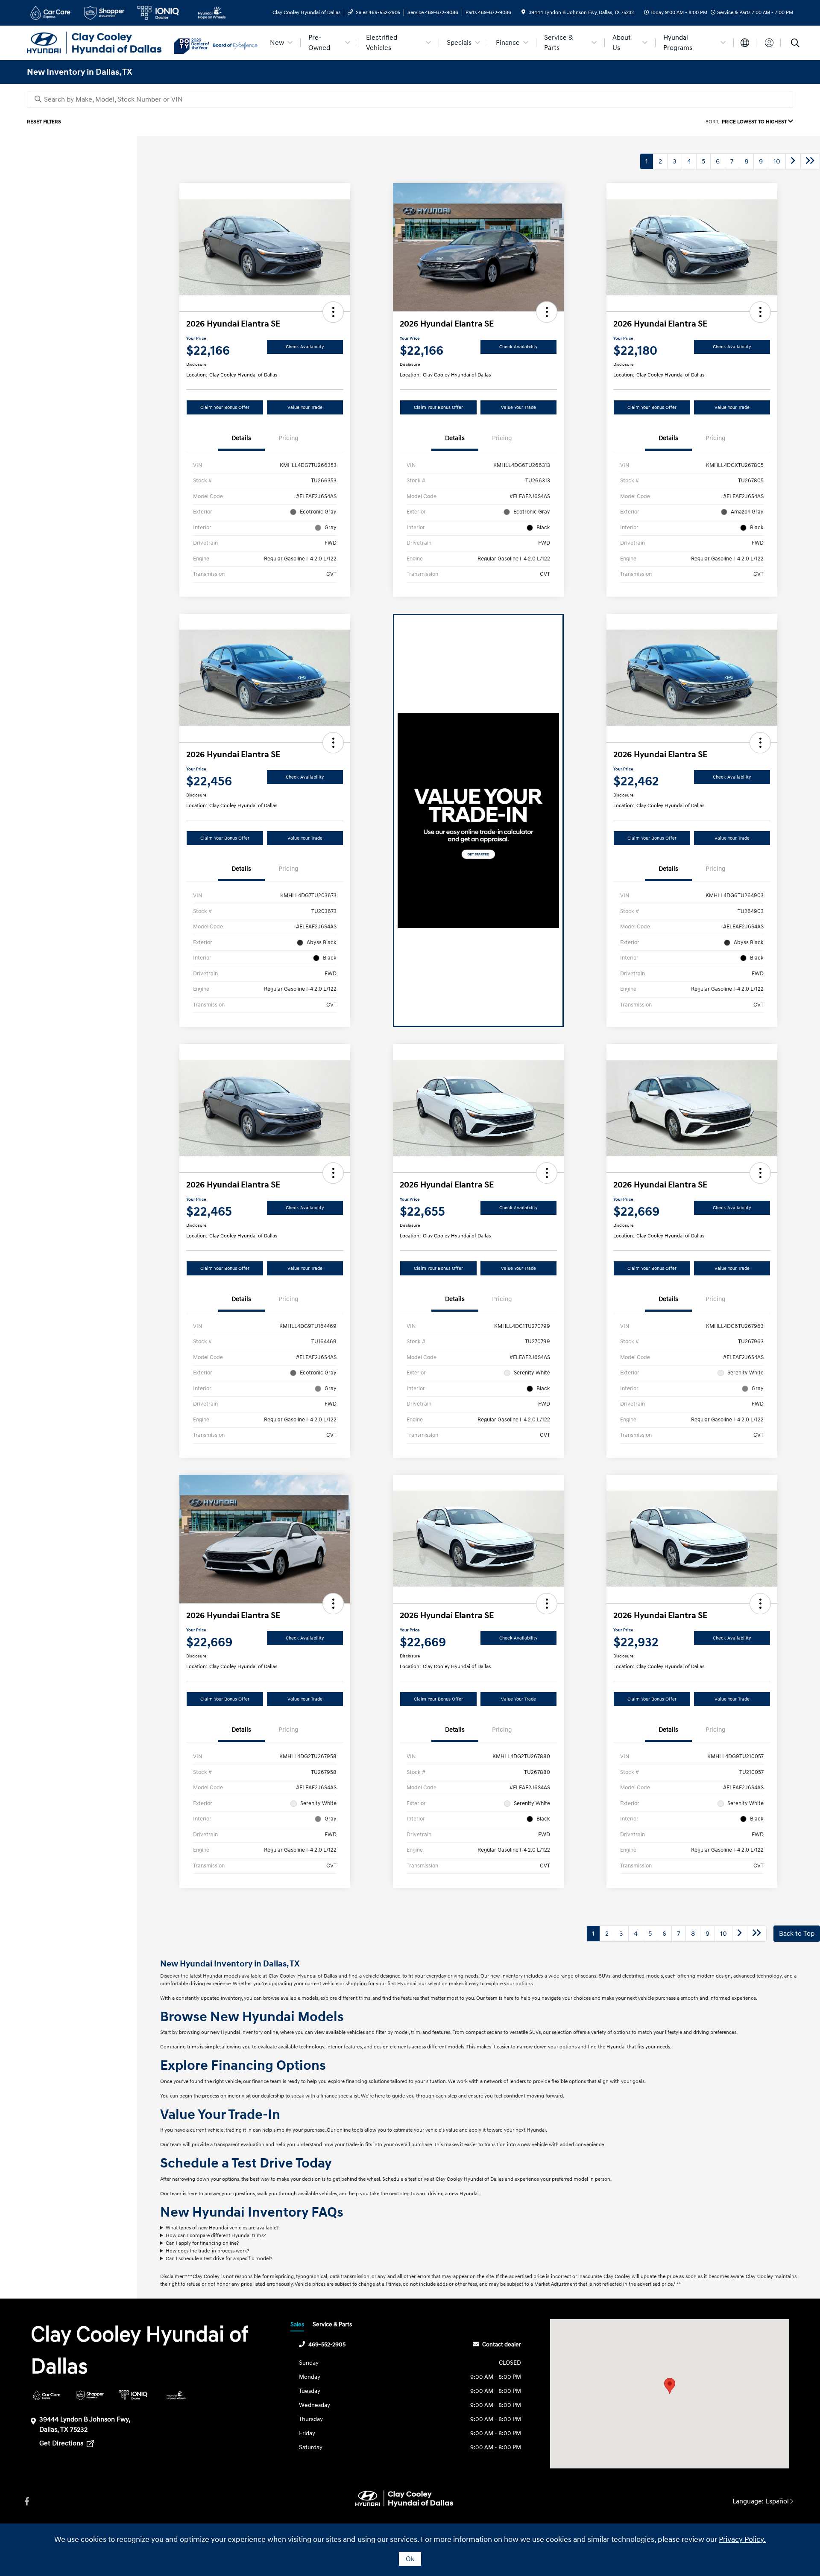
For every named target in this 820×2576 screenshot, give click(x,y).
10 (777, 161)
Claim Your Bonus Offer (225, 407)
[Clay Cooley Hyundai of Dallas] (100, 42)
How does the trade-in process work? (207, 2251)
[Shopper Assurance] (90, 2395)
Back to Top (797, 1934)
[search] (795, 44)
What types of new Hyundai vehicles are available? (222, 2228)
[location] (523, 13)
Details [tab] (241, 438)
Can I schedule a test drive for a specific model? (219, 2259)
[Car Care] (47, 2395)
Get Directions (62, 2443)
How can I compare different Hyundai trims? (216, 2236)
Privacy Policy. (742, 2540)
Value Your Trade (305, 407)
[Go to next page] (793, 161)
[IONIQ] (133, 2395)
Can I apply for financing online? (202, 2243)
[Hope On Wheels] (176, 2395)
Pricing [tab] (288, 438)
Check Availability (305, 347)
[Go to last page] (810, 161)
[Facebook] (27, 2502)
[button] (333, 312)
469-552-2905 (327, 2344)
